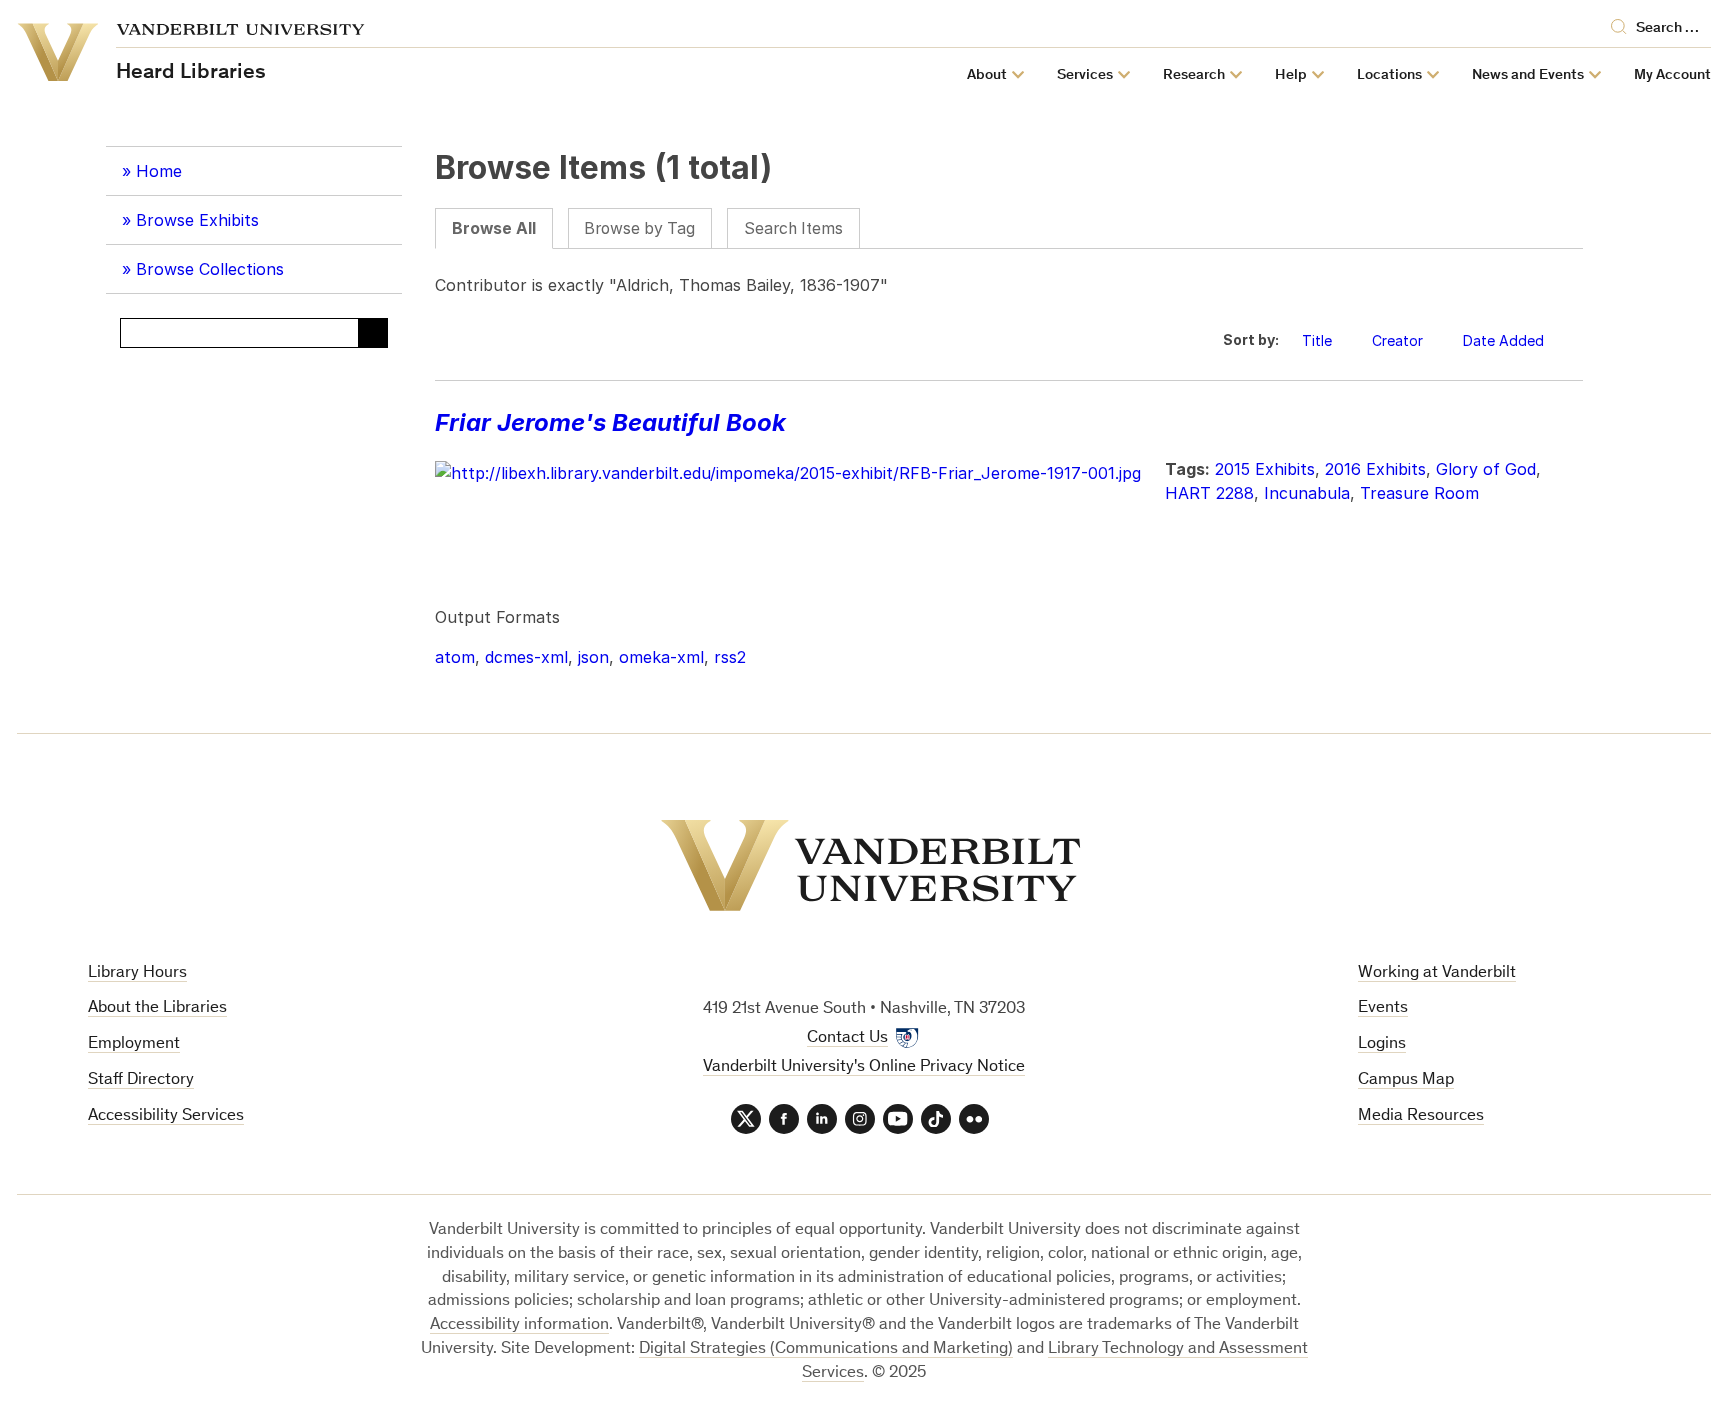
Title (1317, 340)
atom (455, 657)
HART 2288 (1209, 493)
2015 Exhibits (1265, 469)
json (593, 657)
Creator (1397, 340)
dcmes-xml (526, 657)
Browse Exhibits (197, 220)
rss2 (730, 657)
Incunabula (1307, 493)
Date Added (1505, 340)
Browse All (494, 228)
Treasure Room (1419, 493)
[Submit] (373, 333)
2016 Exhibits (1375, 469)
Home (159, 171)
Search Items (793, 228)
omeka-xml (661, 657)
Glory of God (1486, 469)
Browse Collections (210, 269)
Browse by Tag (639, 228)
